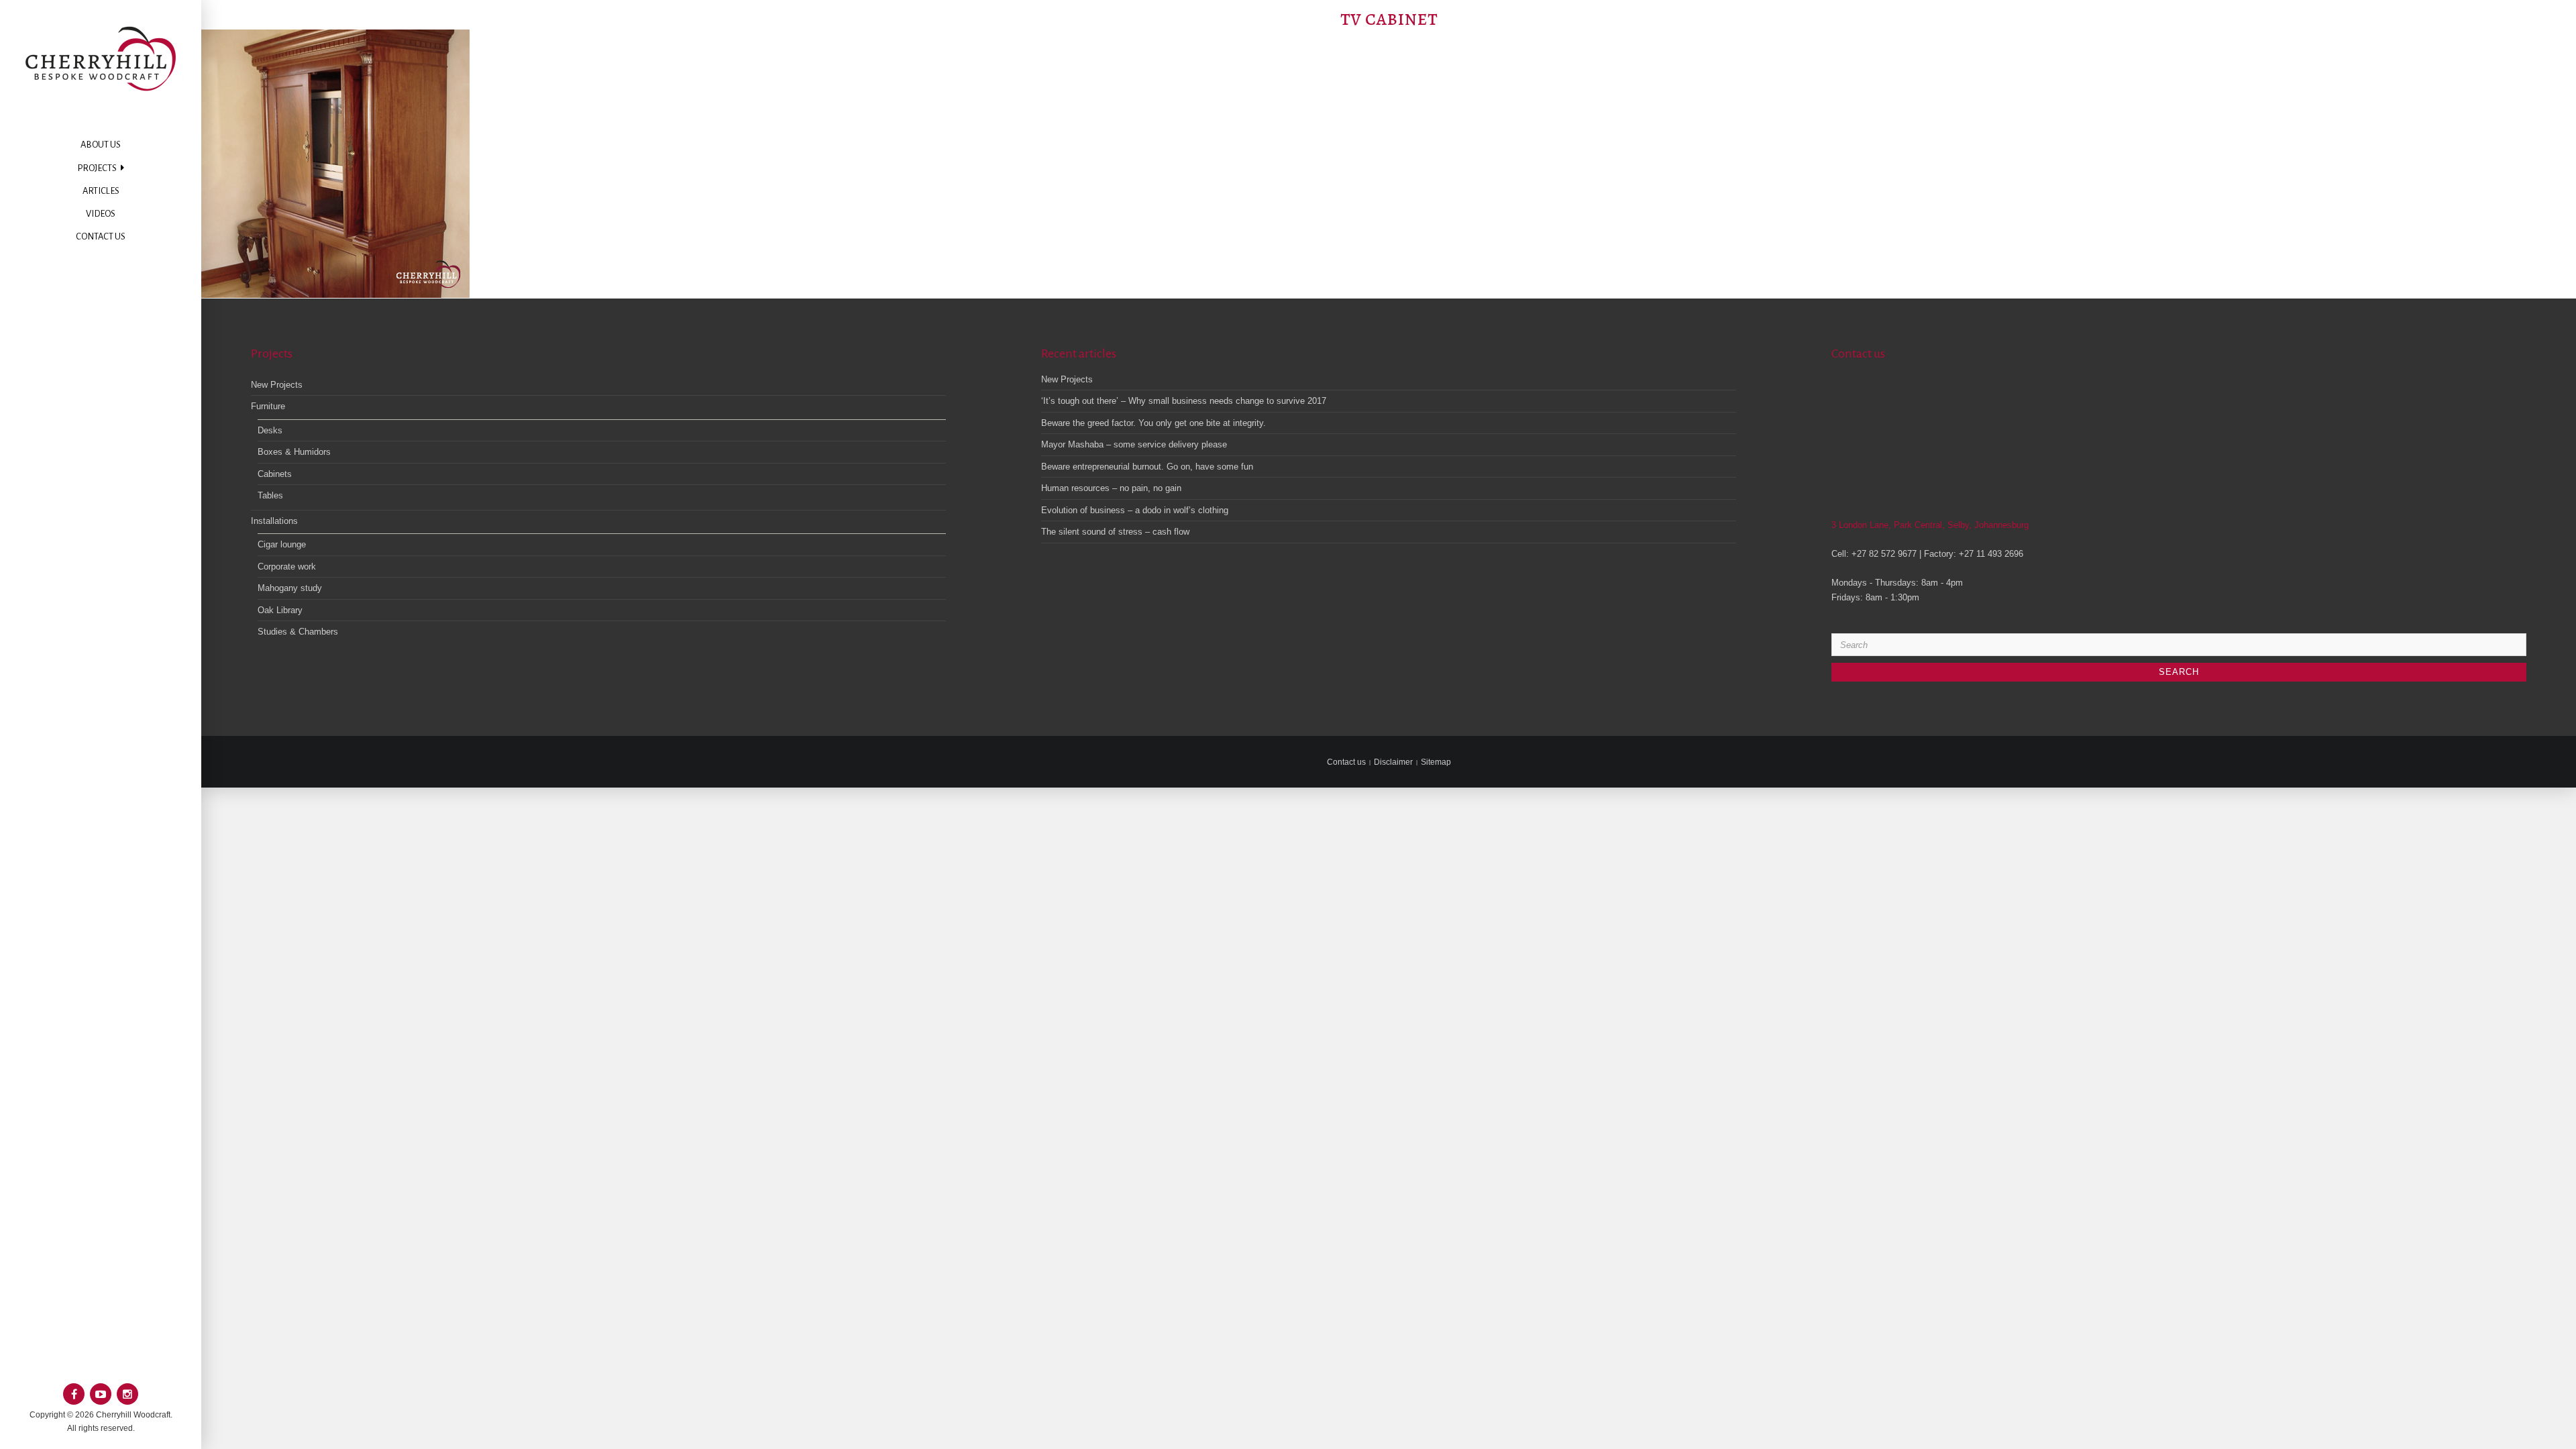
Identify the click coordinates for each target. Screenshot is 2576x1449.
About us (101, 145)
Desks (270, 430)
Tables (270, 495)
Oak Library (280, 610)
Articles (101, 191)
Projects (97, 168)
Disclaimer (1393, 762)
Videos (101, 214)
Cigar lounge (282, 544)
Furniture (268, 406)
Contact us (101, 236)
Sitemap (1436, 762)
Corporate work (287, 567)
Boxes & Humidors (294, 452)
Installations (274, 521)
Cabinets (275, 474)
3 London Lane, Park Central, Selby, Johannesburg (1930, 525)
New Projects (277, 385)
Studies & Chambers (298, 632)
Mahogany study (290, 588)
